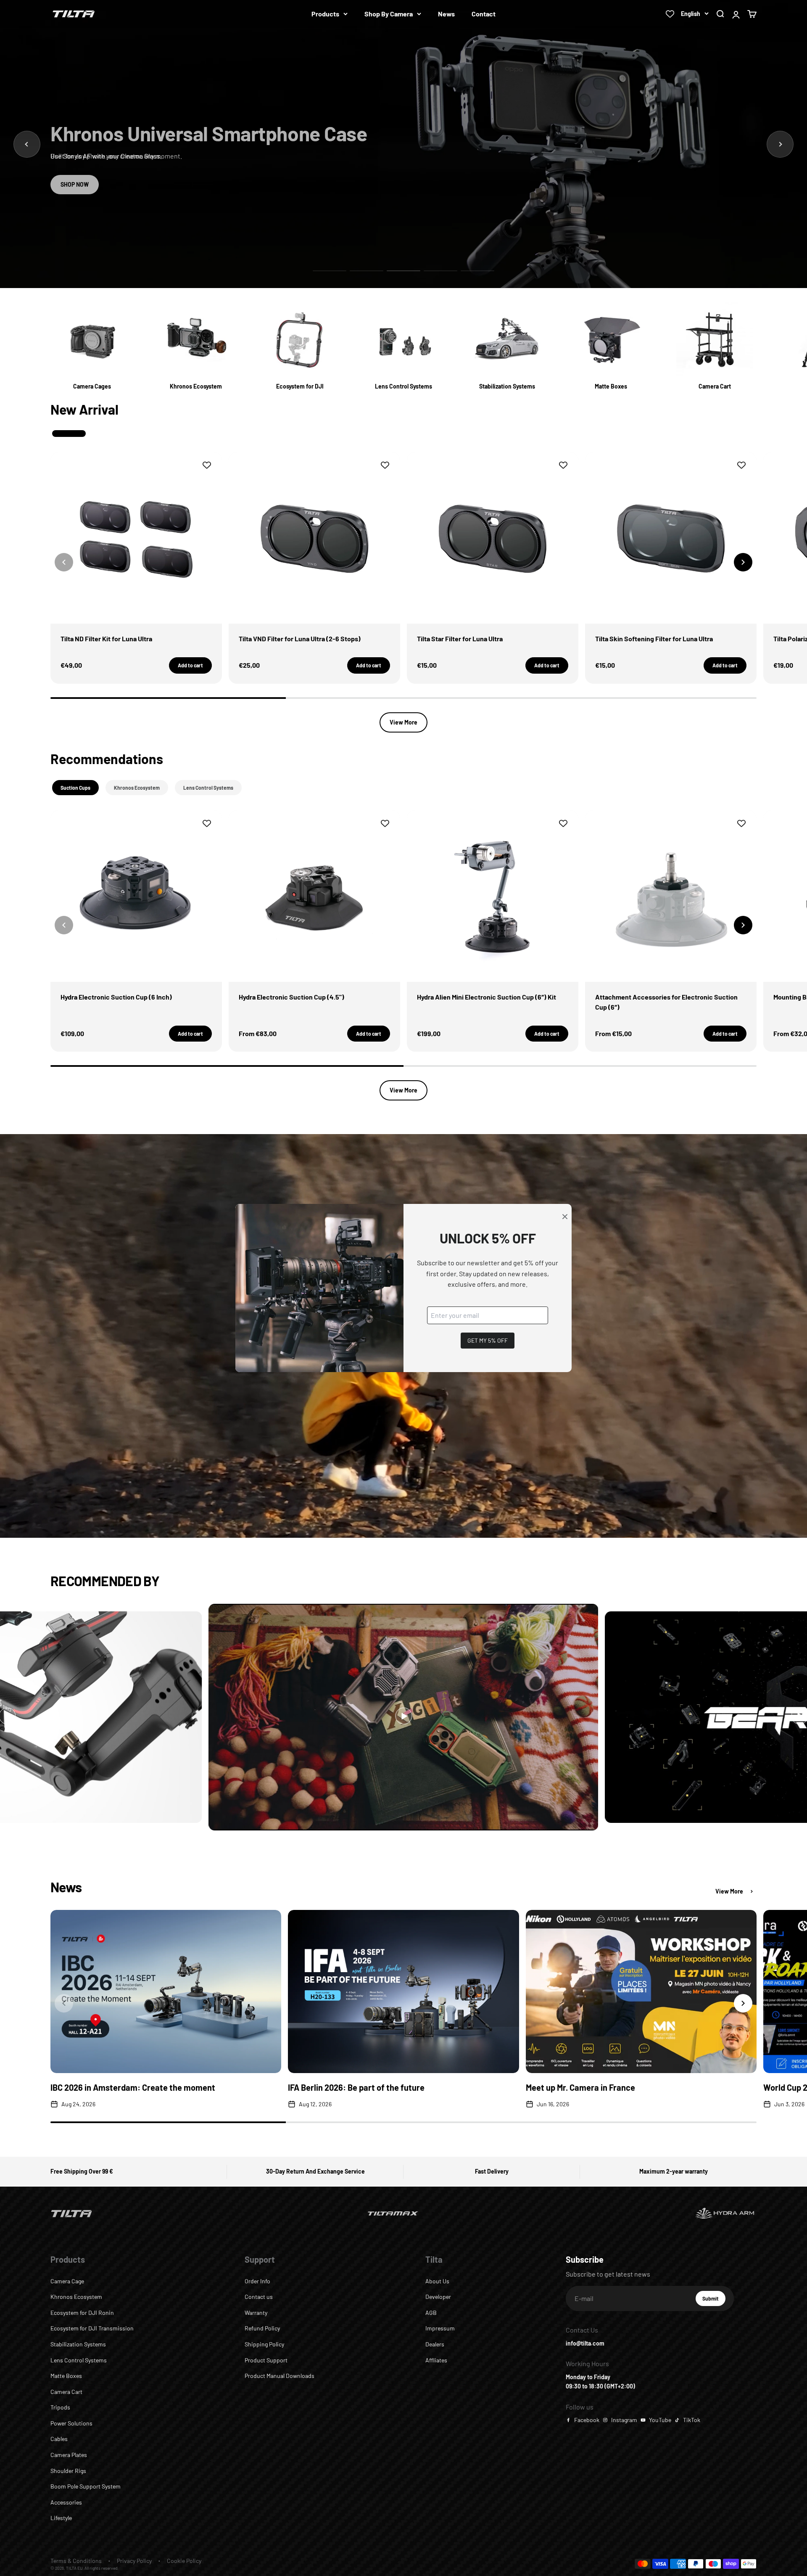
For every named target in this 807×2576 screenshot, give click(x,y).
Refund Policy (262, 2328)
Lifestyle (61, 2518)
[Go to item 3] (403, 271)
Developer (438, 2297)
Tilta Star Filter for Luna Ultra (460, 639)
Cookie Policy (184, 2561)
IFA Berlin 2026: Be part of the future (356, 2087)
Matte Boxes (66, 2376)
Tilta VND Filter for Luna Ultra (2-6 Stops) (300, 639)
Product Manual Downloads (280, 2376)
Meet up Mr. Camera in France (580, 2087)
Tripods (60, 2407)
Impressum (440, 2328)
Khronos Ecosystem (76, 2297)
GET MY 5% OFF (488, 1340)
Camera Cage (67, 2281)
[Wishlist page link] (670, 14)
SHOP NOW (75, 184)
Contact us (259, 2297)
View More (403, 722)
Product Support (266, 2360)
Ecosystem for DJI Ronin (82, 2313)
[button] (743, 562)
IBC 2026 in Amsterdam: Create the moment (133, 2087)
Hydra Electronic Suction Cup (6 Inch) (116, 997)
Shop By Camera (389, 14)
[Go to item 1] (330, 271)
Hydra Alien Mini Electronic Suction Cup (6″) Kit (487, 997)
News (446, 14)
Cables (59, 2439)
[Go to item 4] (440, 271)
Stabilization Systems (78, 2344)
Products (325, 14)
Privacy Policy (134, 2561)
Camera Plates (69, 2455)
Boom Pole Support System (86, 2486)
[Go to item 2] (367, 271)
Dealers (435, 2344)
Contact (484, 14)
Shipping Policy (264, 2344)
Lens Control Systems (79, 2360)
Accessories (66, 2502)
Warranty (256, 2313)
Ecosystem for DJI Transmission (92, 2328)
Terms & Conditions (76, 2561)
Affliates (436, 2360)
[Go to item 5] (477, 271)
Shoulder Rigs (68, 2471)
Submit (714, 2301)
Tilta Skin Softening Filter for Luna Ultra (654, 639)
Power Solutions (71, 2423)
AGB (431, 2313)
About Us (437, 2281)
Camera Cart (66, 2392)
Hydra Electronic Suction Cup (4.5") (291, 997)
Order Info (257, 2281)
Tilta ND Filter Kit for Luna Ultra (106, 639)
